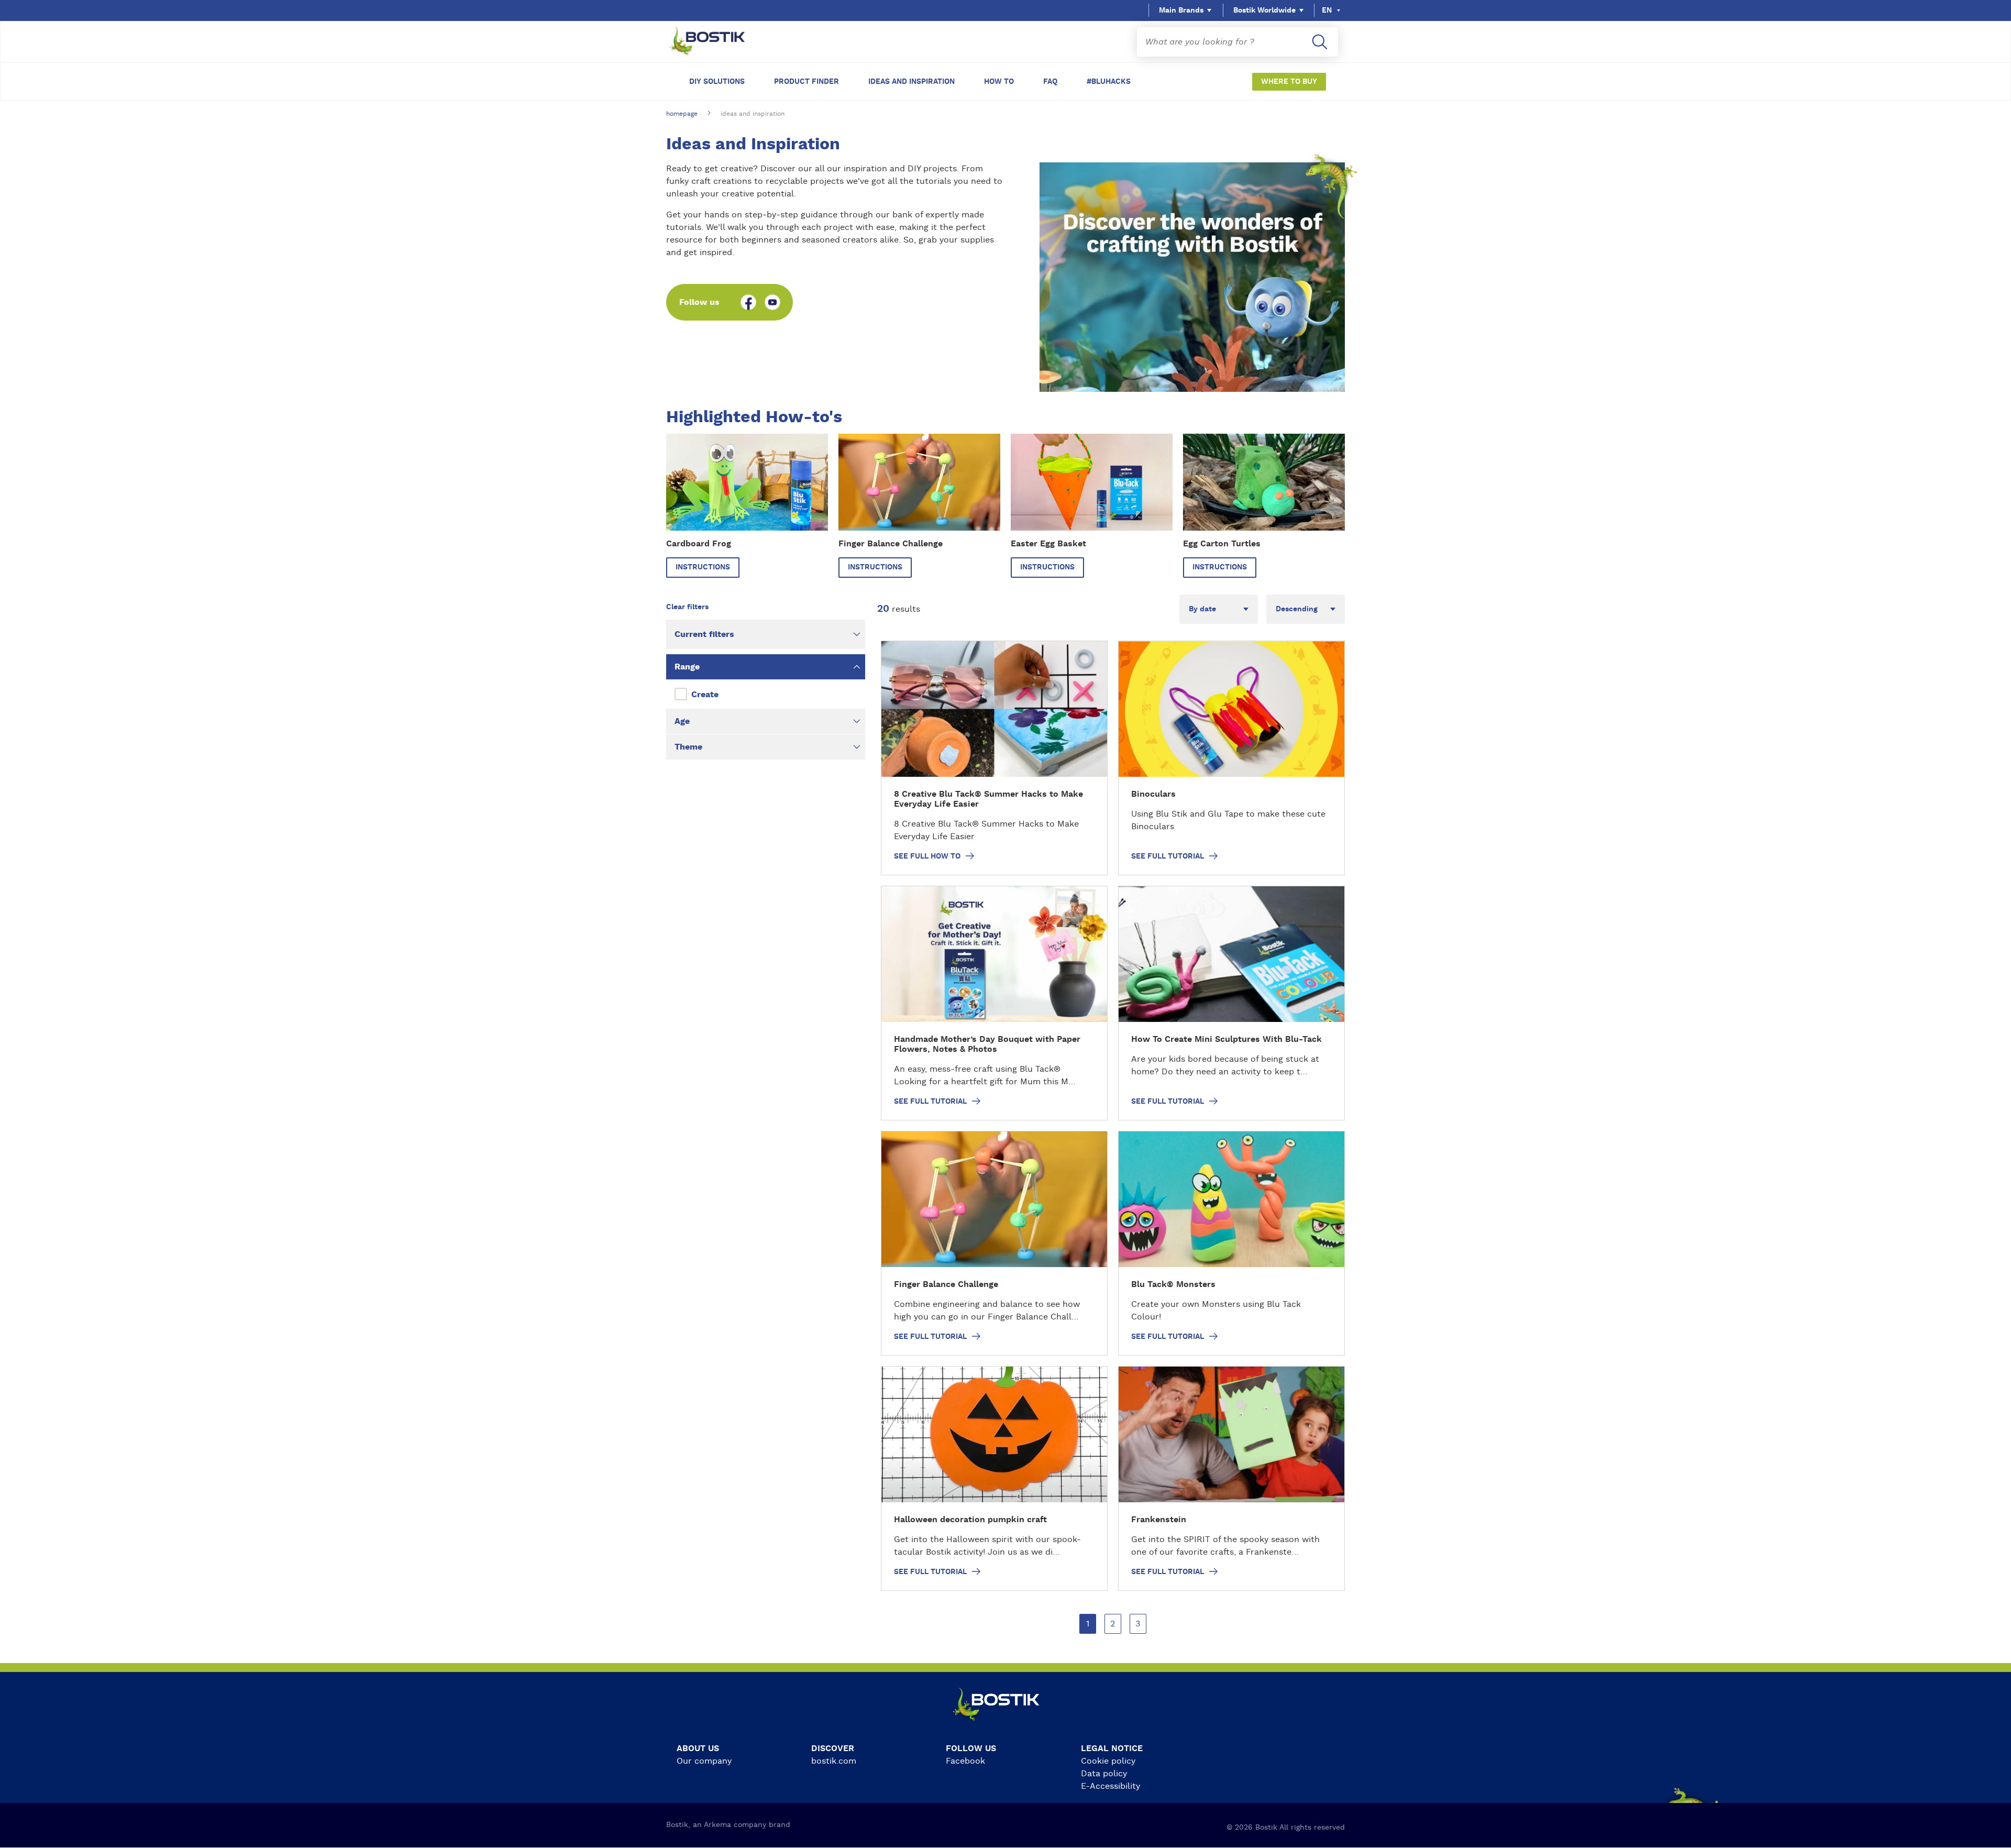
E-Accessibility (1111, 1786)
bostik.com (834, 1761)
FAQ (1050, 82)
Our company (704, 1761)
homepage (682, 114)
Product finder (806, 82)
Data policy (1104, 1774)
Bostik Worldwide (1264, 10)
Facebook (965, 1761)
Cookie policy (1108, 1761)
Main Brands (1181, 10)
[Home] (715, 42)
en (1327, 10)
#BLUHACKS (1109, 82)
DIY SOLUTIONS (717, 82)
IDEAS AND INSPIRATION (911, 82)
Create (705, 695)
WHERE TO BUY (1289, 82)
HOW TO (999, 82)
